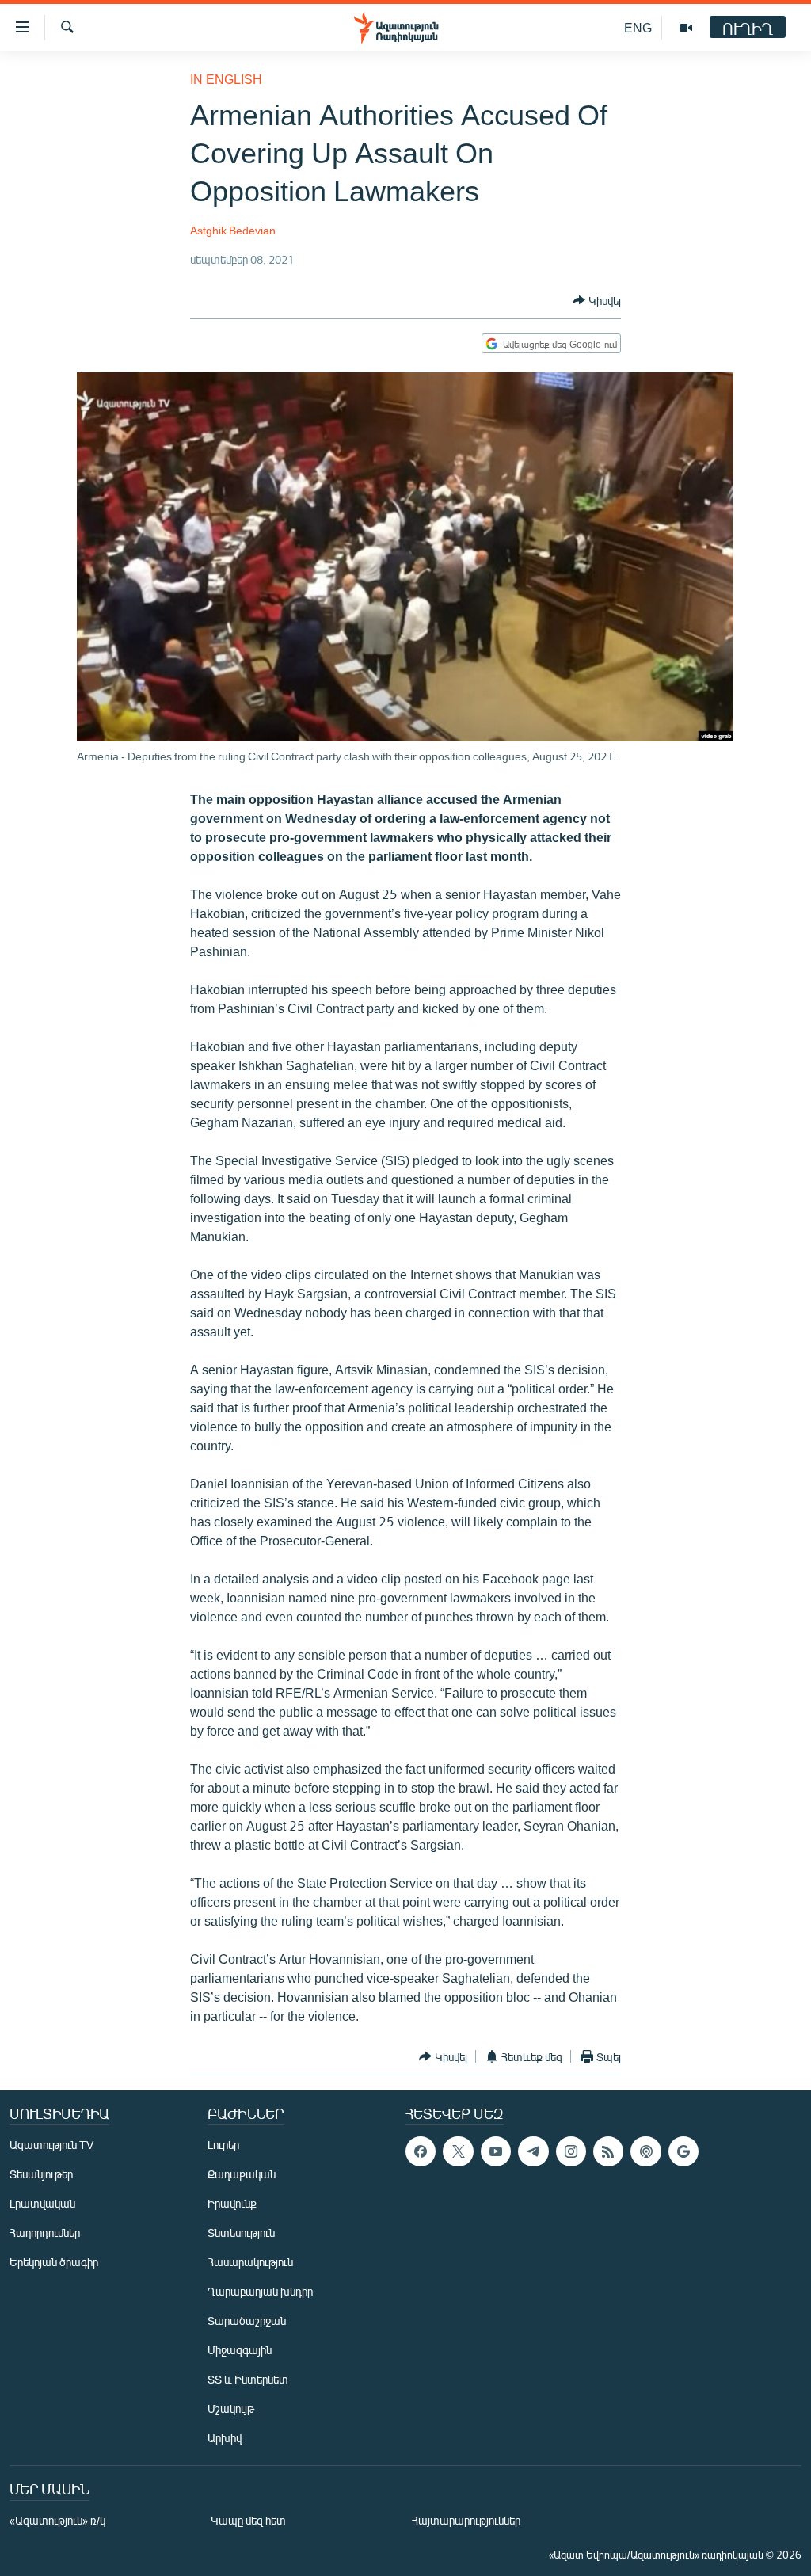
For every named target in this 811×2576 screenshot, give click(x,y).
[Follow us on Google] (683, 2151)
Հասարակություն (250, 2262)
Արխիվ (225, 2438)
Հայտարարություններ (466, 2520)
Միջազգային (240, 2350)
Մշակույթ (231, 2408)
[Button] (597, 300)
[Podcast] (645, 2151)
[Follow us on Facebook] (421, 2151)
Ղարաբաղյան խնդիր (260, 2291)
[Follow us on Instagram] (571, 2151)
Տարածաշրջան (247, 2321)
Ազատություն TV (51, 2145)
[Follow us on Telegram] (533, 2151)
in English (226, 79)
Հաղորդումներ (45, 2233)
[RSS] (608, 2151)
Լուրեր (223, 2145)
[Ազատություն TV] (686, 28)
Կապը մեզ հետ (248, 2520)
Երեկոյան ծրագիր (54, 2262)
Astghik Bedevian (233, 230)
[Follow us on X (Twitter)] (458, 2151)
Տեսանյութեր (41, 2174)
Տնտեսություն (241, 2233)
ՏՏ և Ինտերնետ (248, 2379)
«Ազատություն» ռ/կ (57, 2520)
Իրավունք (232, 2203)
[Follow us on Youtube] (496, 2151)
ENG (638, 27)
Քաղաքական (242, 2174)
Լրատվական (42, 2203)
